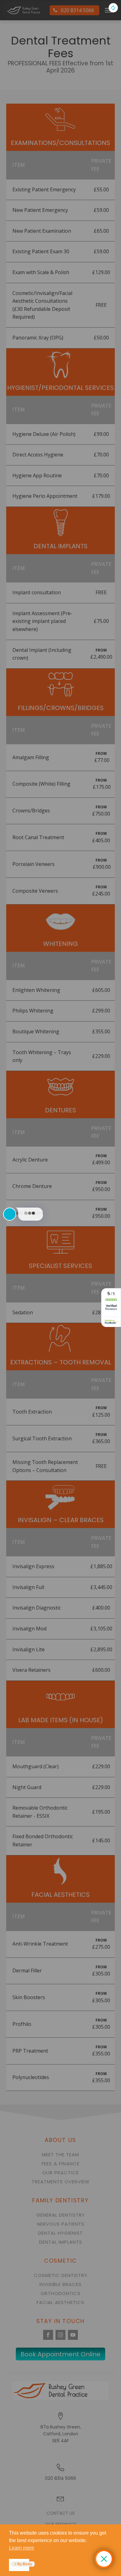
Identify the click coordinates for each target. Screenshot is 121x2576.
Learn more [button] (22, 2548)
